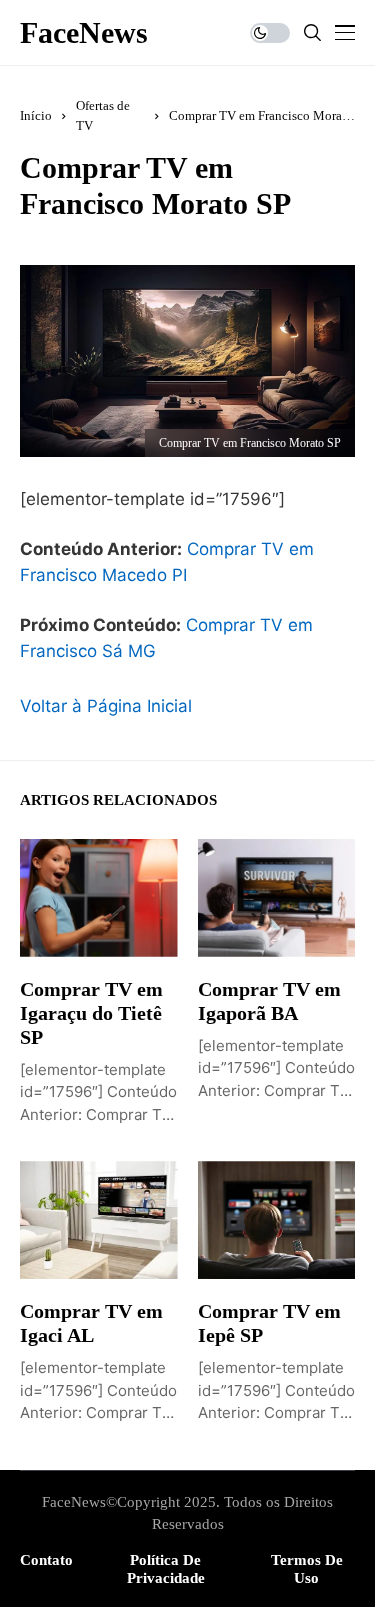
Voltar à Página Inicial (106, 706)
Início (36, 115)
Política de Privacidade (166, 1569)
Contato (46, 1560)
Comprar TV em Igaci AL (91, 1323)
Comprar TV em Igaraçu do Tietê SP (91, 1013)
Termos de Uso (307, 1569)
